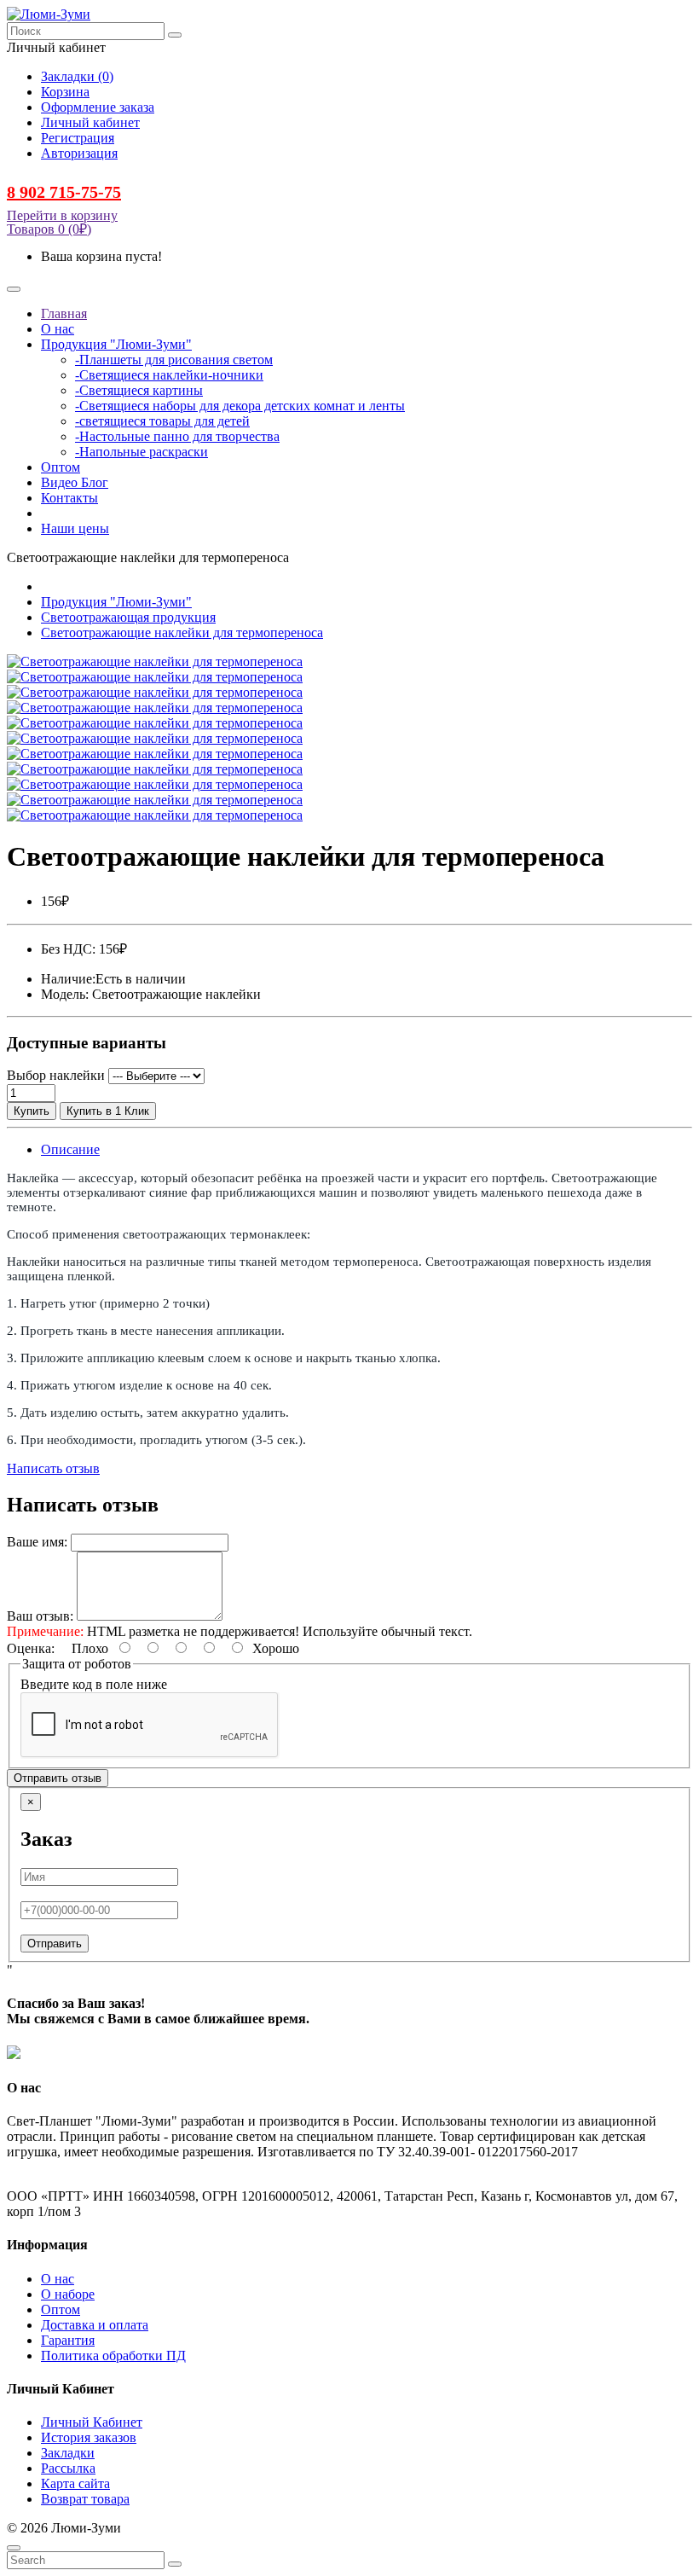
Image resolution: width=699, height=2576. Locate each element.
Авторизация (79, 153)
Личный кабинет (90, 122)
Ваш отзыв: (40, 1616)
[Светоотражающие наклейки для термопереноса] (155, 661)
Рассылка (68, 2468)
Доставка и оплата (95, 2325)
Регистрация (78, 138)
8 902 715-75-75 (64, 192)
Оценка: (31, 1648)
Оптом (61, 2309)
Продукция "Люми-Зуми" (116, 602)
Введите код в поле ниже (94, 1684)
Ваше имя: (37, 1542)
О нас (58, 2279)
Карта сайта (75, 2483)
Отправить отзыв (58, 1778)
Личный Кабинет (92, 2422)
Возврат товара (85, 2499)
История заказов (89, 2437)
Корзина (65, 92)
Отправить (55, 1944)
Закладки (68, 2453)
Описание (70, 1149)
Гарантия (68, 2340)
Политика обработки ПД (113, 2356)
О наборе (68, 2294)
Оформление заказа (98, 107)
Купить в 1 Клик (108, 1111)
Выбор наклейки (56, 1075)
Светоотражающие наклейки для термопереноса (182, 632)
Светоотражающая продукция (128, 617)
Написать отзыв (53, 1468)
